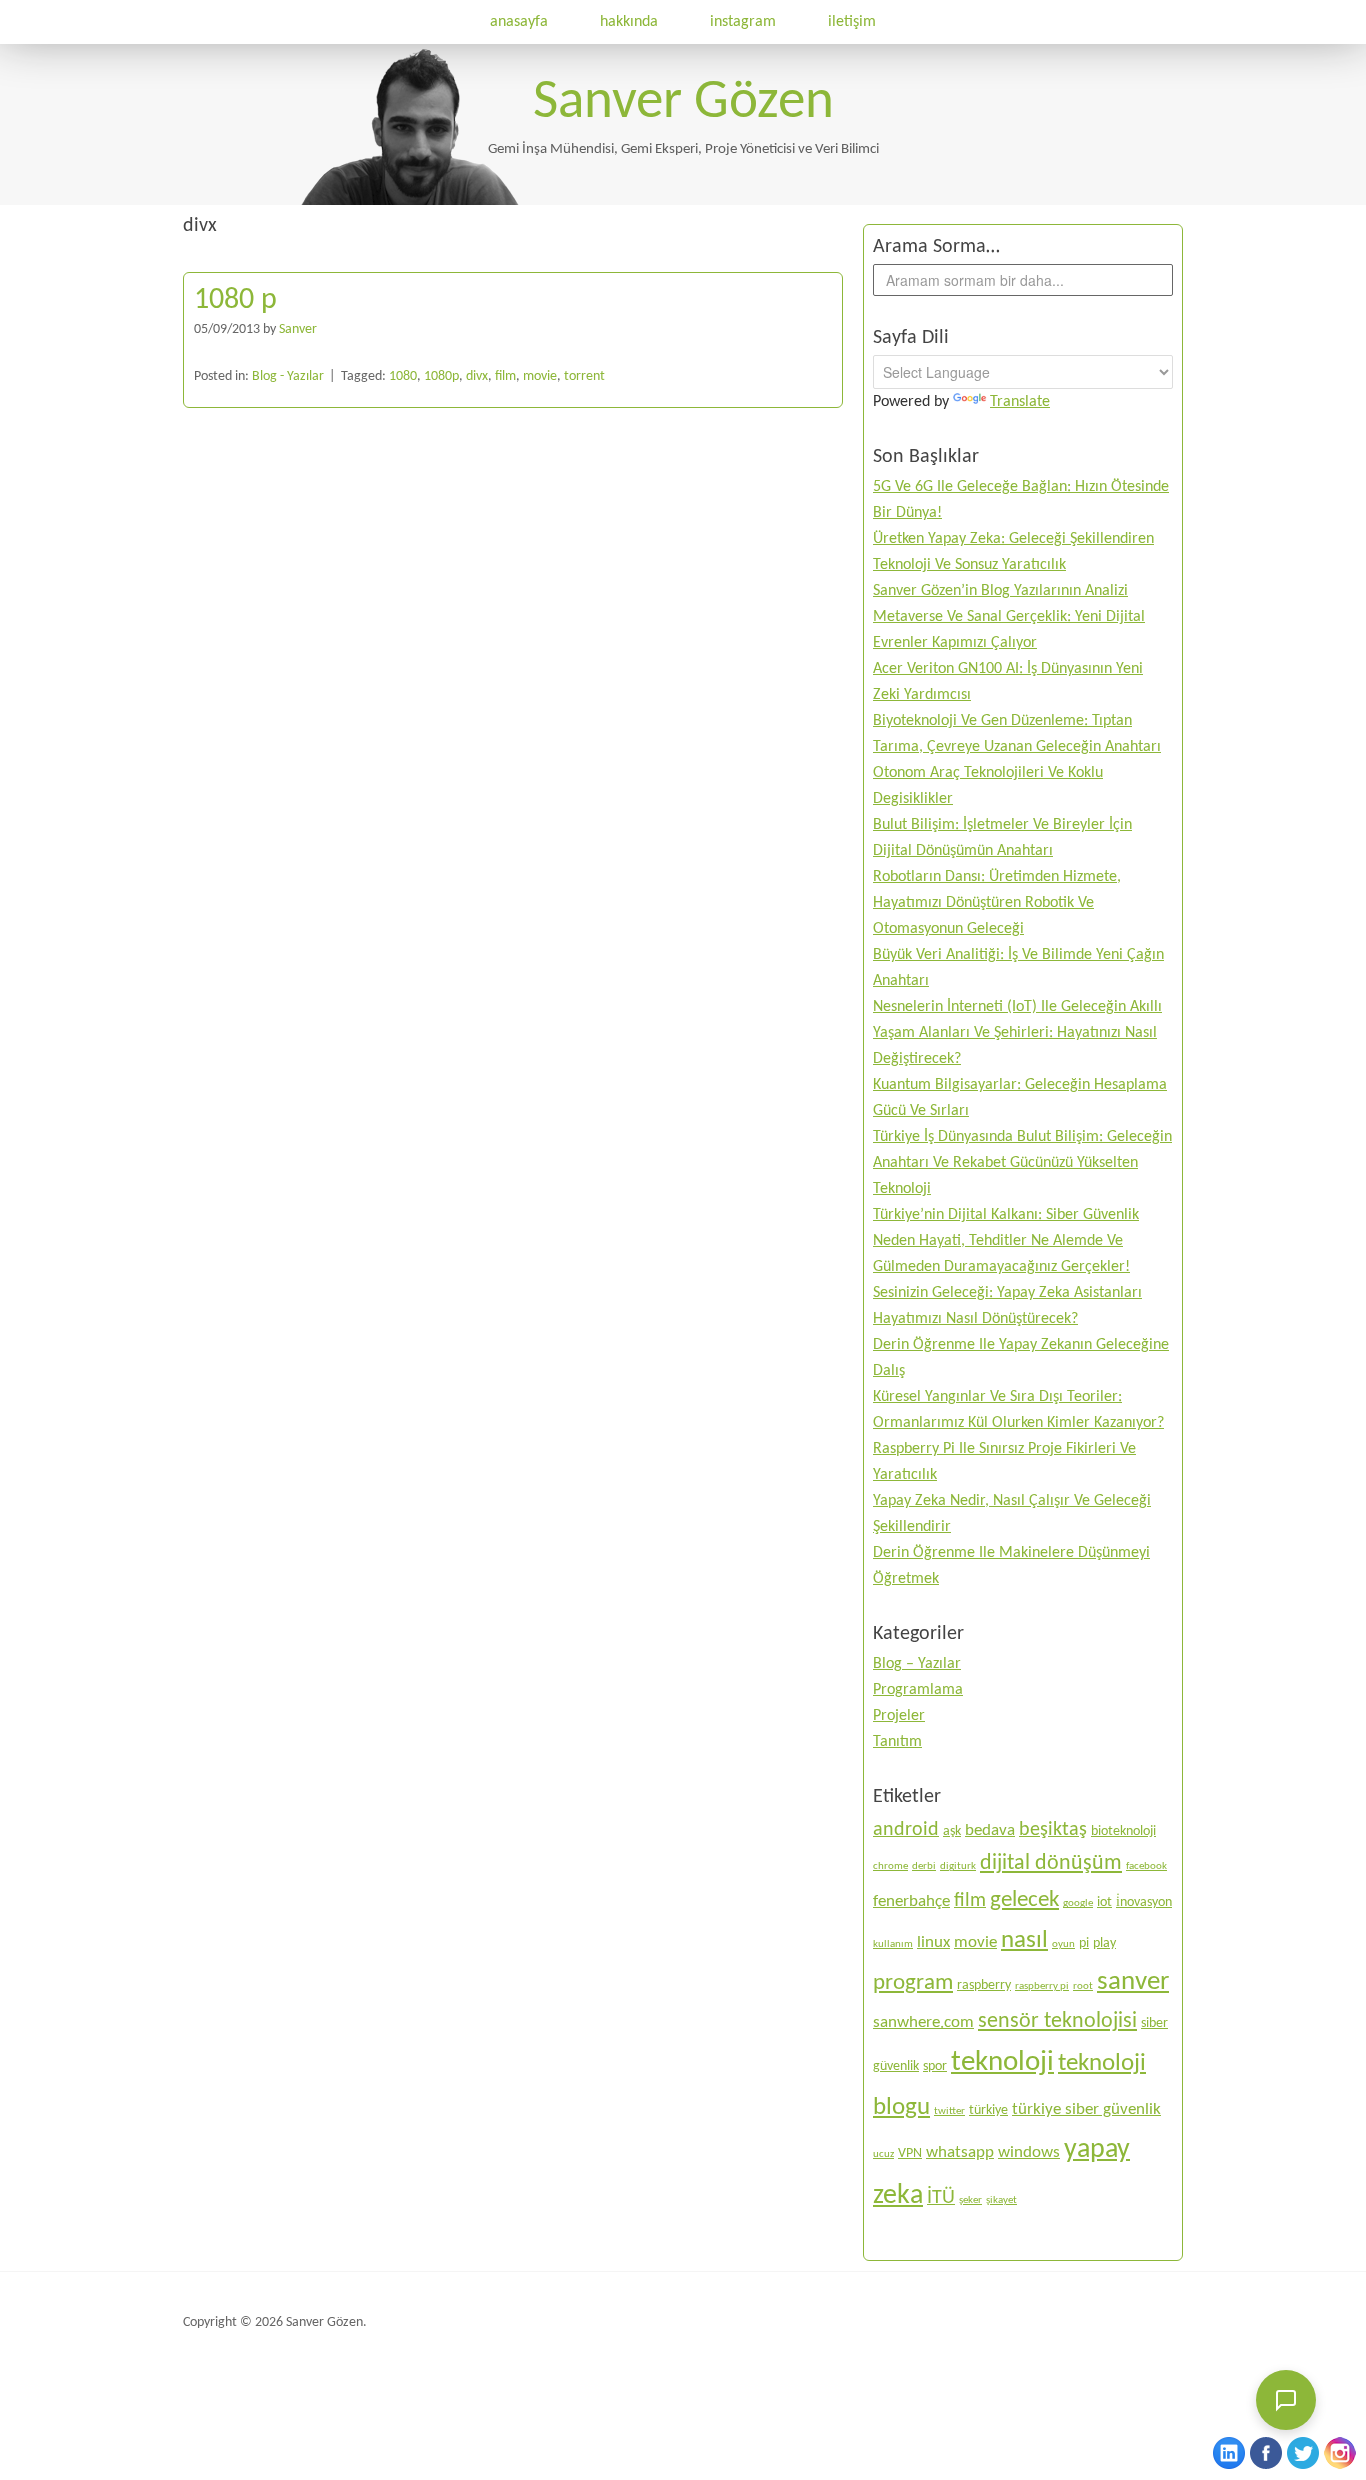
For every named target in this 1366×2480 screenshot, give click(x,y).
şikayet (1001, 2200)
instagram (743, 22)
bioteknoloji (1123, 1831)
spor (935, 2066)
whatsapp (960, 2152)
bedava (990, 1830)
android (906, 1830)
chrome (890, 1866)
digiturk (958, 1866)
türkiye (988, 2110)
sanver (1133, 1982)
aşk (952, 1831)
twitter (949, 2111)
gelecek (1024, 1900)
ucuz (883, 2154)
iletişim (852, 22)
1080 (403, 376)
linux (933, 1942)
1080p (441, 376)
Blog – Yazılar (917, 1664)
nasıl (1024, 1940)
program (913, 1983)
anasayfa (519, 22)
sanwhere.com (923, 2022)
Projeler (899, 1716)
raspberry (984, 1985)
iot (1104, 1902)
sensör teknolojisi (1057, 2021)
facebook (1146, 1866)
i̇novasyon (1144, 1902)
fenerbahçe (911, 1901)
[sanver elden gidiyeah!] (410, 201)
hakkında (629, 22)
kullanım (893, 1944)
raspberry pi (1042, 1986)
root (1083, 1986)
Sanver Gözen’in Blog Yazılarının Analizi (1000, 591)
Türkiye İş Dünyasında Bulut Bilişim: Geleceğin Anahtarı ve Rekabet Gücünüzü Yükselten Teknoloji (1022, 1163)
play (1104, 1943)
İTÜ (941, 2198)
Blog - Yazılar (288, 376)
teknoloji (1002, 2062)
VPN (910, 2153)
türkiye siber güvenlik (1086, 2109)
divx (477, 376)
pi (1084, 1943)
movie (540, 376)
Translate (1020, 402)
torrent (584, 376)
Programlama (918, 1690)
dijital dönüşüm (1051, 1863)
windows (1029, 2152)
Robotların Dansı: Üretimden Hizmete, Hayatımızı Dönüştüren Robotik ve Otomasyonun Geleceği (997, 903)
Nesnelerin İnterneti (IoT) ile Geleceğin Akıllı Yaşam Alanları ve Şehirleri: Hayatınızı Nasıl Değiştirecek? (1017, 1033)
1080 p (235, 300)
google (1078, 1903)
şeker (970, 2200)
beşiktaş (1053, 1830)
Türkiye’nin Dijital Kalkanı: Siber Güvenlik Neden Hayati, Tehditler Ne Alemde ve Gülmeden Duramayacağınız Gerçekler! (1006, 1241)
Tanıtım (897, 1742)
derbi (924, 1866)
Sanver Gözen (683, 103)
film (505, 376)
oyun (1063, 1944)
